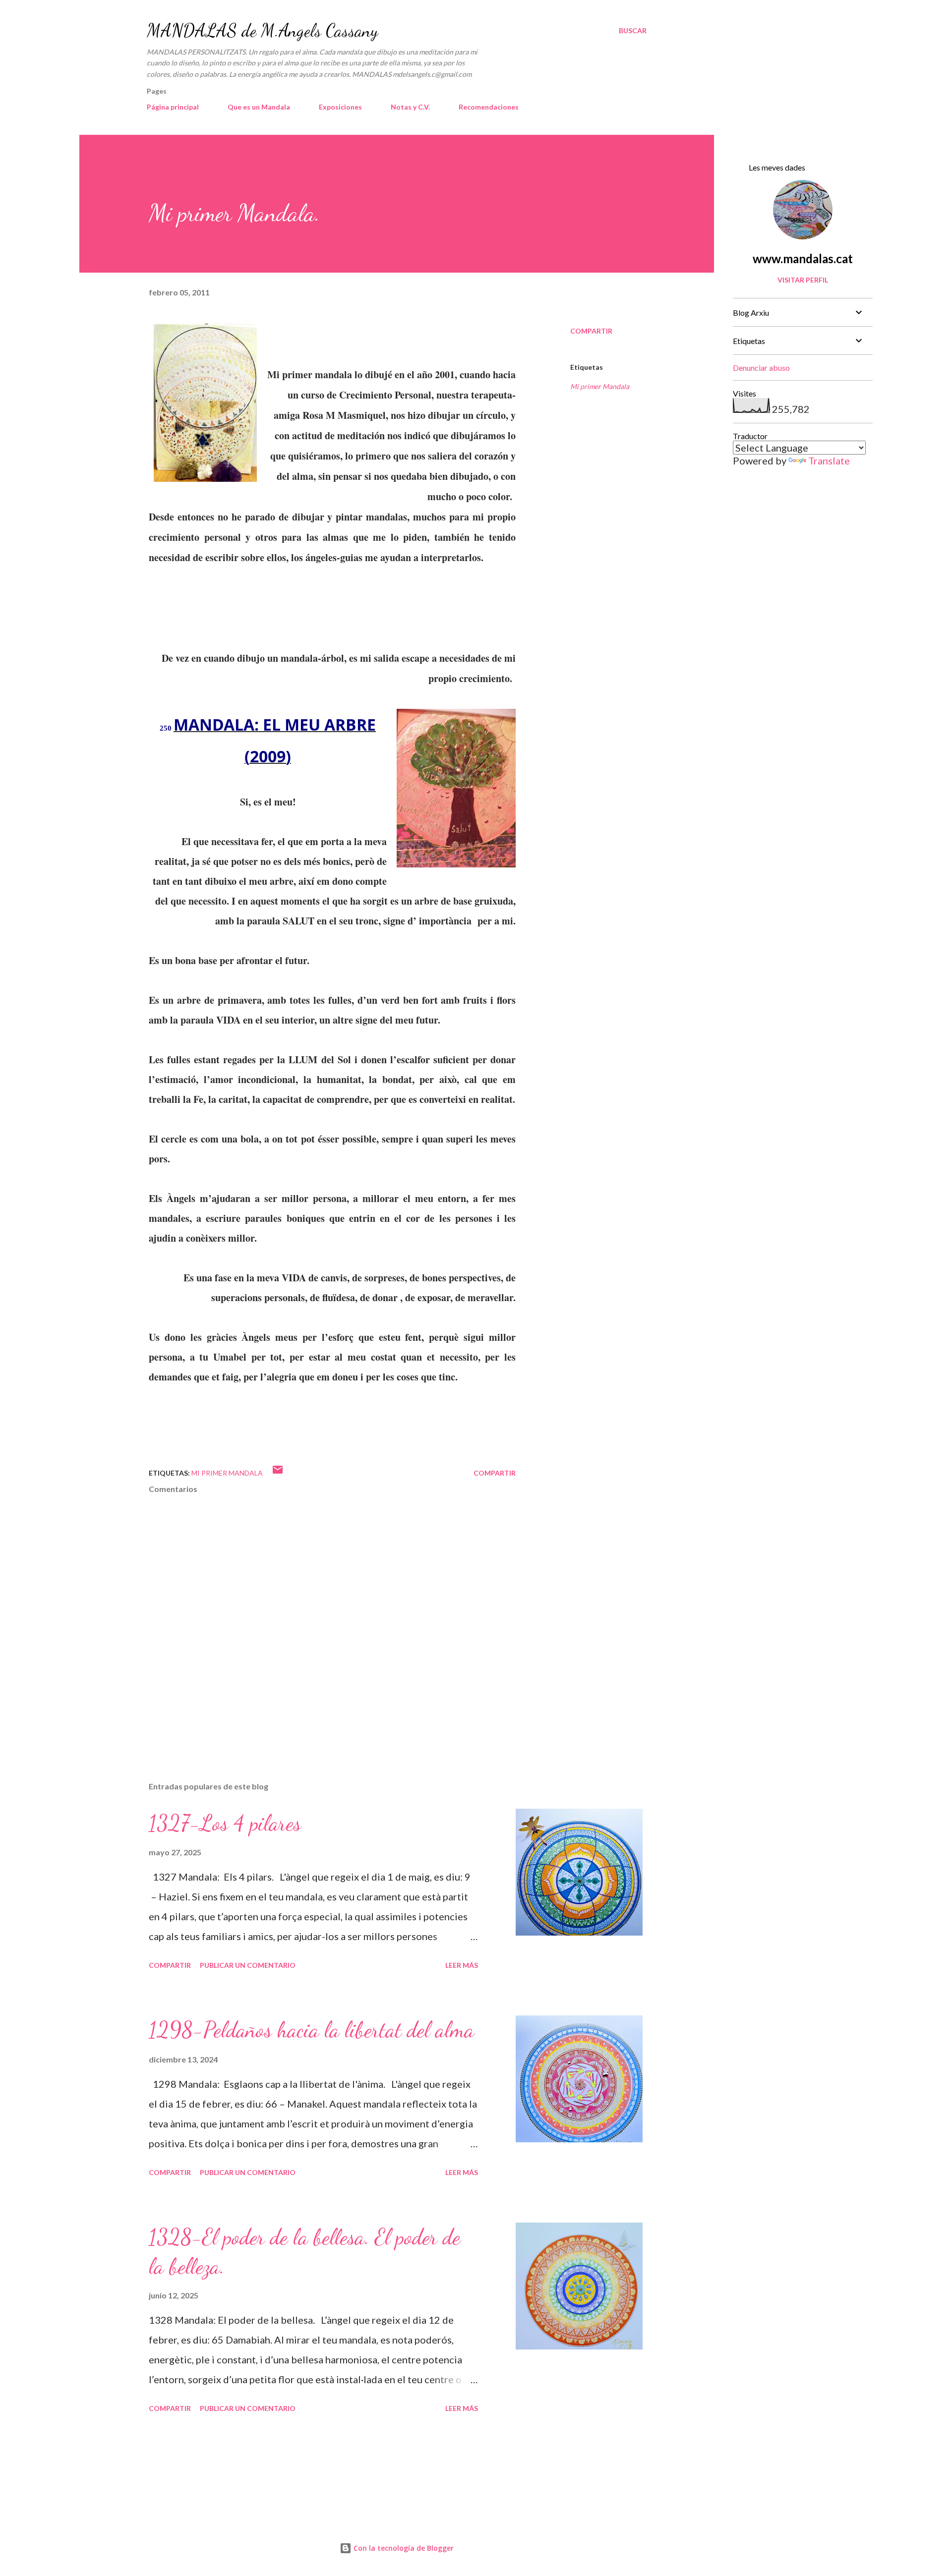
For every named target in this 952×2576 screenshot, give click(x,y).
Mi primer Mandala (600, 386)
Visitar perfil (803, 280)
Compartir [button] (591, 331)
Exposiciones (340, 107)
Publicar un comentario (248, 1965)
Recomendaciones (489, 107)
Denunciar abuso (761, 368)
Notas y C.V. (410, 107)
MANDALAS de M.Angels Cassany (262, 30)
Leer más (462, 1965)
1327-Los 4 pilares (225, 1823)
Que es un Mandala (259, 107)
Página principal (173, 107)
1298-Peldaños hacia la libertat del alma (311, 2030)
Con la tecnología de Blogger (403, 2548)
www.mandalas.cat (803, 258)
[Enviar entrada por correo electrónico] (278, 1473)
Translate (829, 460)
